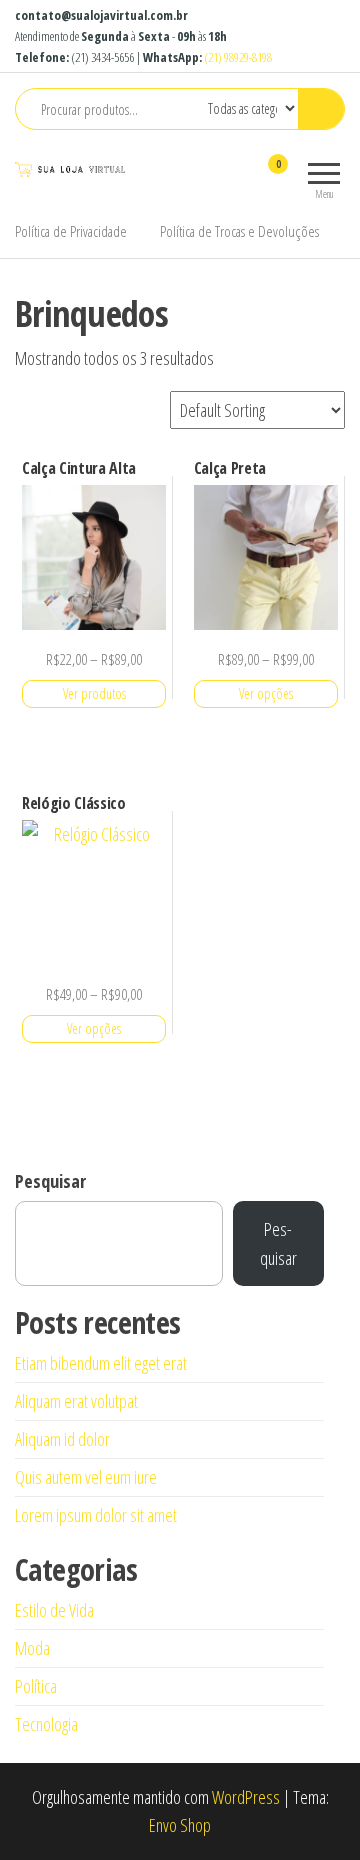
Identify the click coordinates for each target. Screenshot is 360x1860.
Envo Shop (180, 1825)
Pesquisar (50, 1181)
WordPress (246, 1797)
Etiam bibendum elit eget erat (101, 1363)
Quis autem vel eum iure (86, 1477)
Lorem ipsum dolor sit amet (96, 1515)
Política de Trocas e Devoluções (239, 231)
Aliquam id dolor (62, 1439)
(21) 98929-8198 (238, 57)
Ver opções (266, 693)
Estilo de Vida (54, 1610)
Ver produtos (94, 693)
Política (36, 1686)
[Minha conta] (242, 177)
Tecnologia (46, 1724)
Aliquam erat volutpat (76, 1401)
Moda (32, 1648)
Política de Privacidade (71, 231)
